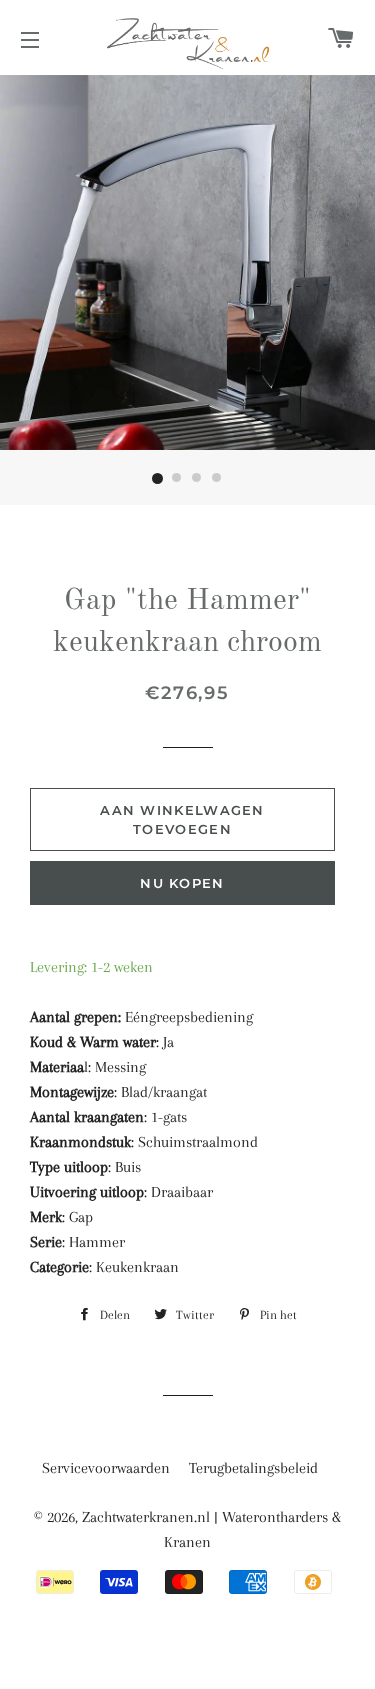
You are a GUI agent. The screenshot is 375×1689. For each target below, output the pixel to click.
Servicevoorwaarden (106, 1468)
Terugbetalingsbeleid (253, 1468)
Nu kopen (182, 883)
